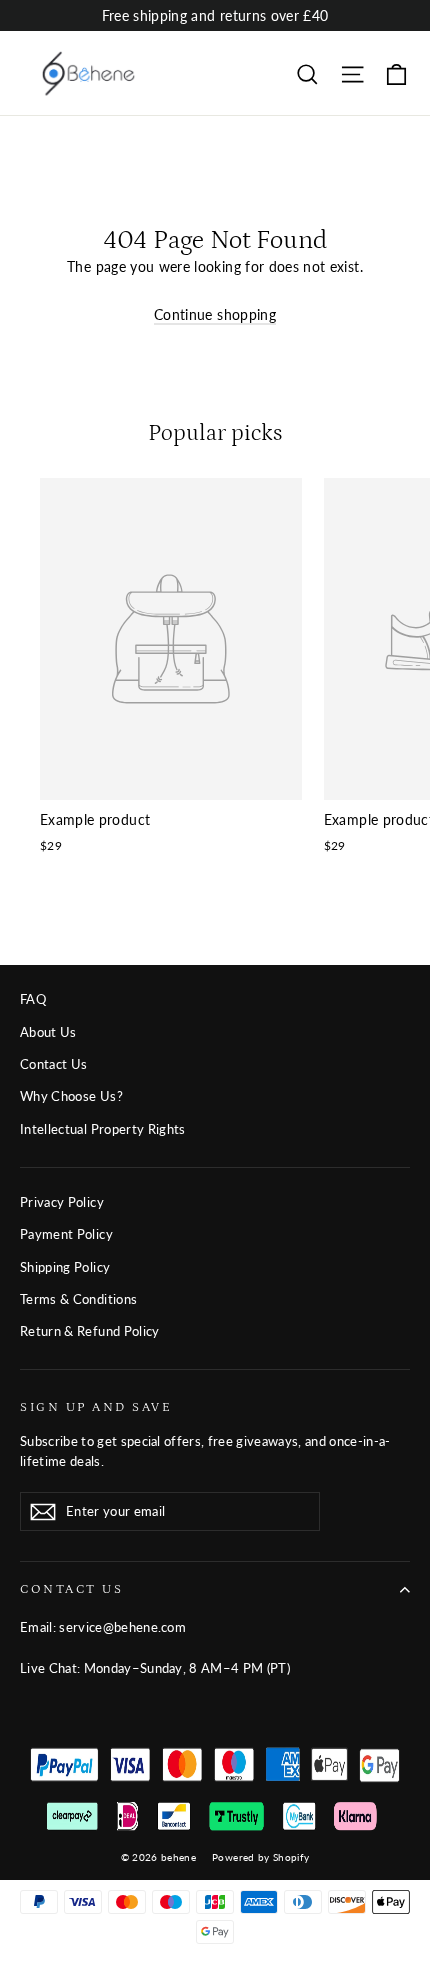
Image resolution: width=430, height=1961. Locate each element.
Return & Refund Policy (90, 1331)
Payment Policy (66, 1234)
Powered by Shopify (260, 1857)
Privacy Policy (62, 1202)
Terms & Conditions (78, 1299)
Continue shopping (215, 314)
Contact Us (54, 1064)
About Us (48, 1032)
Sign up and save (96, 1407)
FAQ (33, 999)
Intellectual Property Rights (103, 1129)
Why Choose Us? (71, 1096)
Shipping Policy (65, 1267)
